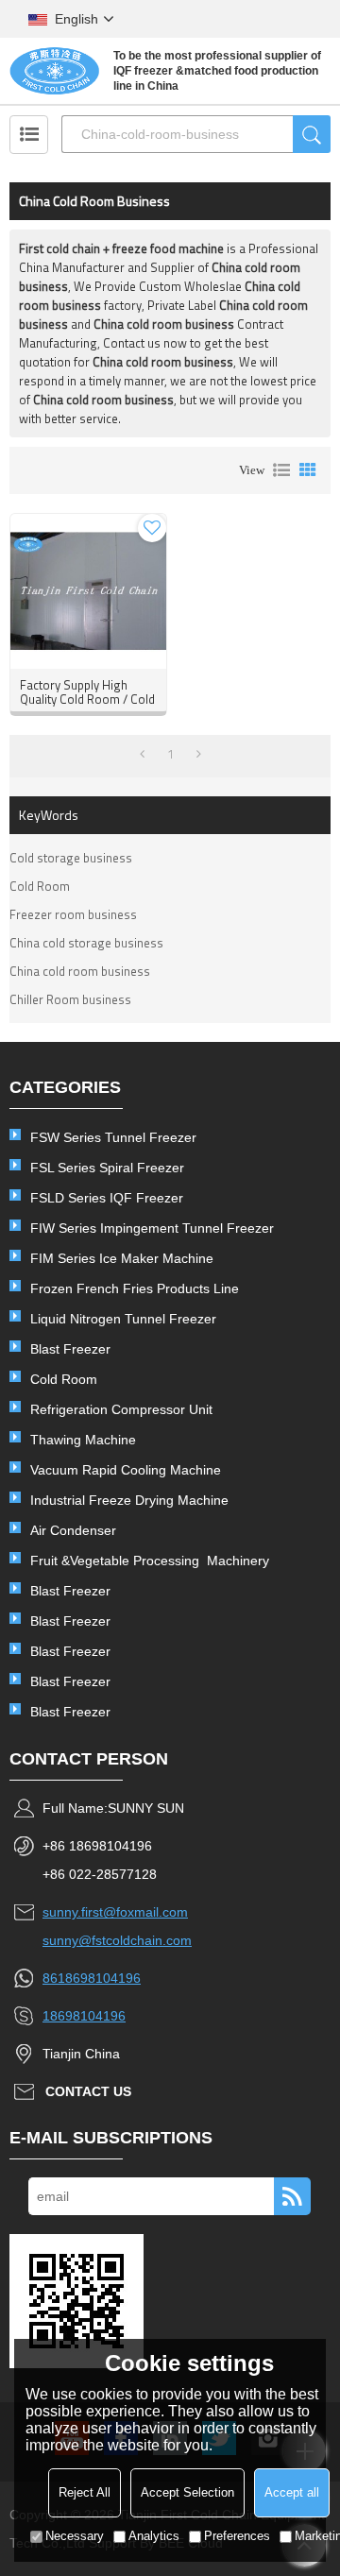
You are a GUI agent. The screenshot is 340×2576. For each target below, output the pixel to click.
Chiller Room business (70, 999)
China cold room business (80, 971)
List (281, 470)
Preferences (237, 2536)
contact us (88, 2091)
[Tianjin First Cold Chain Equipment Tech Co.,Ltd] (54, 71)
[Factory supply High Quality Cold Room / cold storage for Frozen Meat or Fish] (88, 591)
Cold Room (40, 886)
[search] (312, 134)
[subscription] (292, 2196)
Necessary (75, 2536)
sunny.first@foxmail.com (115, 1912)
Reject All (85, 2492)
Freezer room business (73, 914)
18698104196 (84, 2016)
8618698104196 (92, 1978)
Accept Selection (187, 2492)
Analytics (154, 2536)
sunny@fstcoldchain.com (117, 1940)
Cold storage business (71, 858)
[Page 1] (142, 754)
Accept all (292, 2492)
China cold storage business (86, 943)
